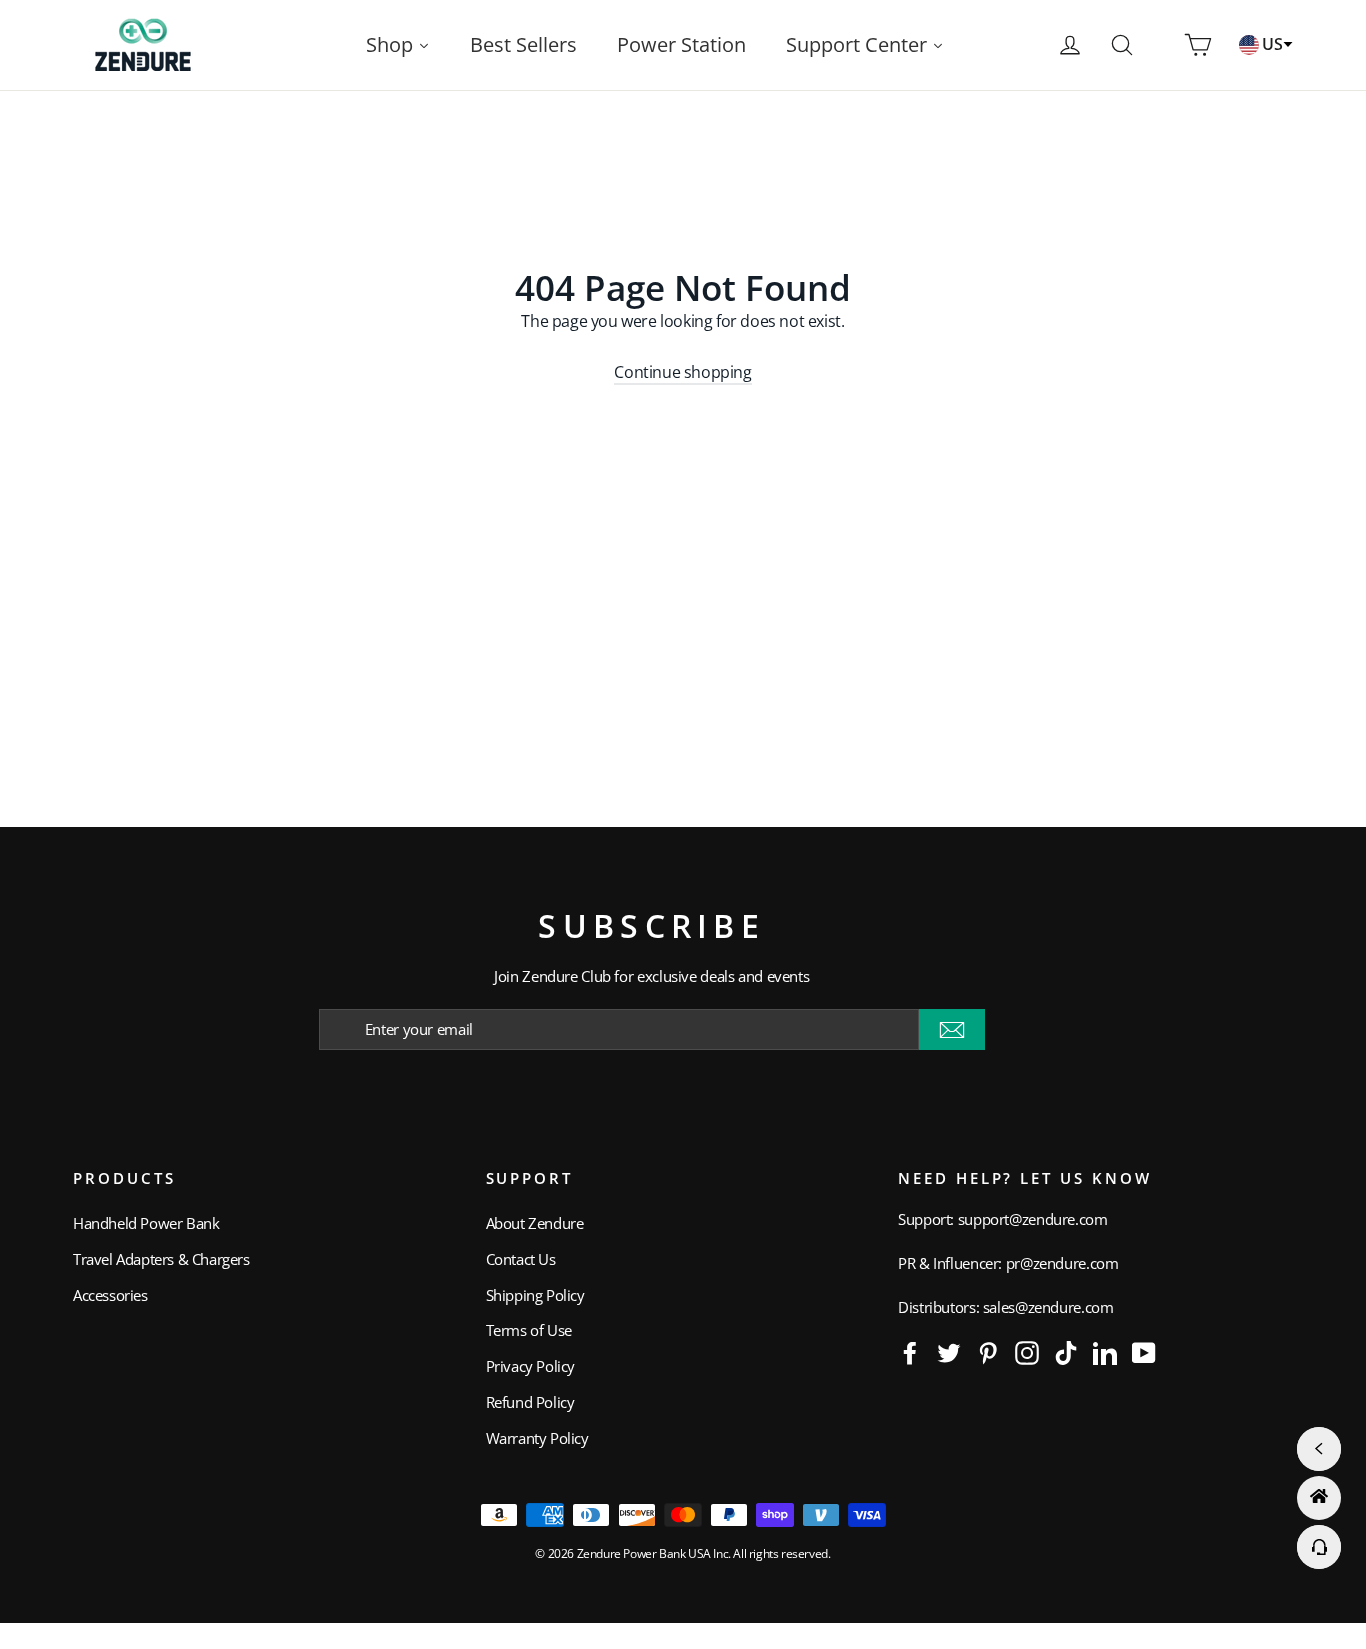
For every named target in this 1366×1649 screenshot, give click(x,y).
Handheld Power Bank (146, 1223)
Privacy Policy (530, 1366)
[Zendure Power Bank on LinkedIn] (1105, 1352)
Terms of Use (529, 1330)
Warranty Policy (537, 1438)
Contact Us (521, 1259)
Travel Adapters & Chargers (161, 1259)
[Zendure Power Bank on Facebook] (910, 1352)
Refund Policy (530, 1402)
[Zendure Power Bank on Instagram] (1027, 1352)
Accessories (110, 1295)
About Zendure (535, 1223)
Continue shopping (682, 372)
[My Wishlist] (1160, 45)
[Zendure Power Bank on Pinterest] (988, 1352)
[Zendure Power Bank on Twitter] (949, 1352)
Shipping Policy (535, 1295)
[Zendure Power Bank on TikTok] (1066, 1352)
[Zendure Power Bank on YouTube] (1144, 1352)
